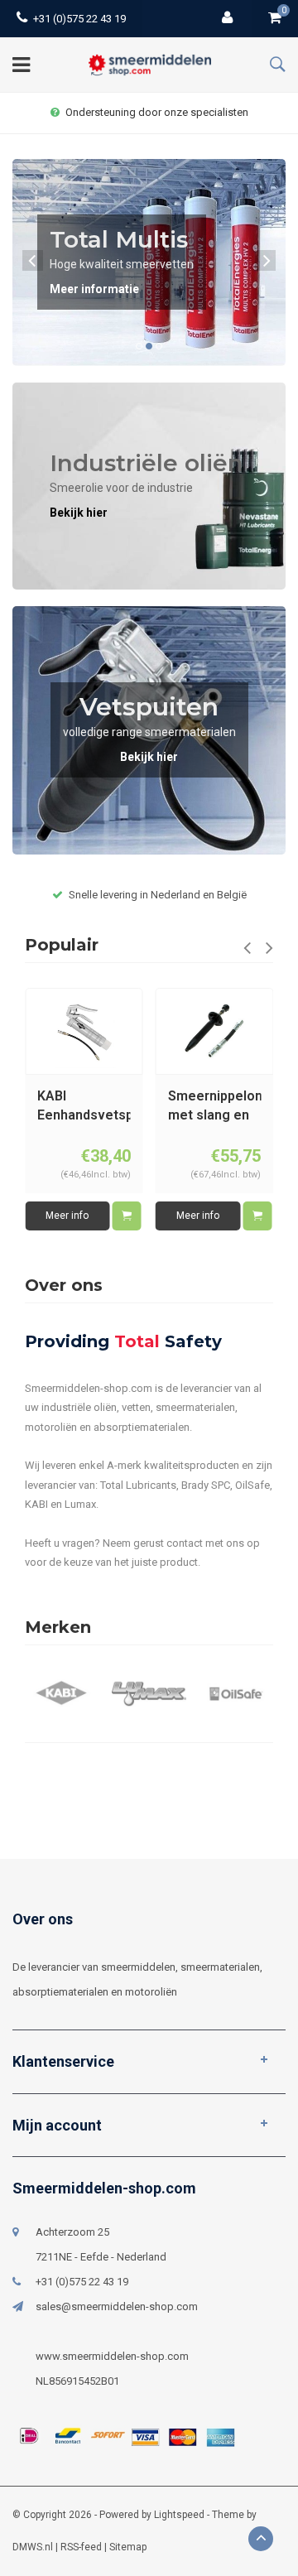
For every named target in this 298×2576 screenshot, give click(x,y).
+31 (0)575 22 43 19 (79, 19)
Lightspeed (179, 2515)
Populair (62, 945)
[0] (275, 19)
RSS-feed (81, 2547)
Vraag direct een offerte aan (158, 112)
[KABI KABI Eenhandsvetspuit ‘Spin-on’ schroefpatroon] (84, 1032)
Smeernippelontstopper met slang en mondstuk (215, 1107)
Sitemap (128, 2547)
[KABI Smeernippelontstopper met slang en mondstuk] (214, 1032)
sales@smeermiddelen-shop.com (117, 2306)
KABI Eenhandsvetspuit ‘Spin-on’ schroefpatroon (84, 1107)
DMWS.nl (33, 2547)
